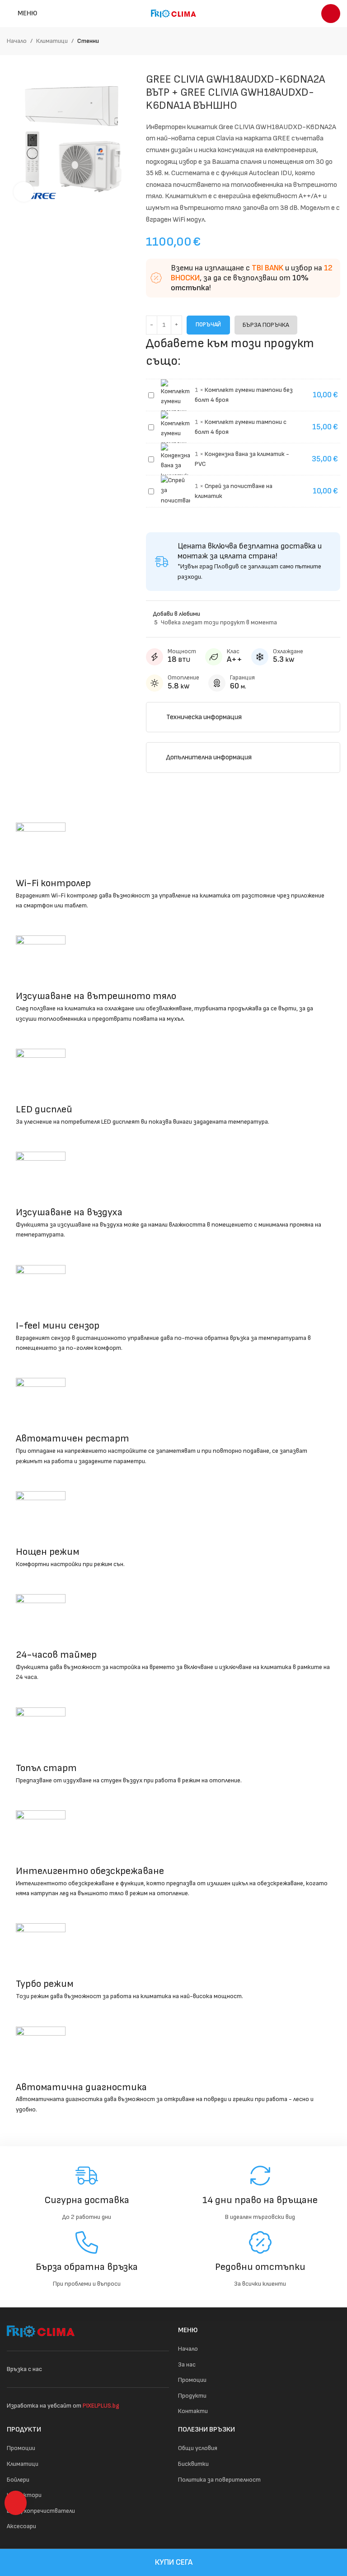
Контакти (193, 2411)
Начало (17, 41)
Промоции (192, 2380)
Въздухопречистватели (41, 2511)
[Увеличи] (24, 192)
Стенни (88, 41)
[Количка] (331, 14)
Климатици (52, 41)
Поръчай (208, 325)
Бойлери (18, 2480)
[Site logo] (173, 13)
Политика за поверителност (219, 2480)
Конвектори (24, 2495)
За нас (187, 2364)
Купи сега (174, 2562)
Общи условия (198, 2448)
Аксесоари (21, 2526)
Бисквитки (193, 2464)
